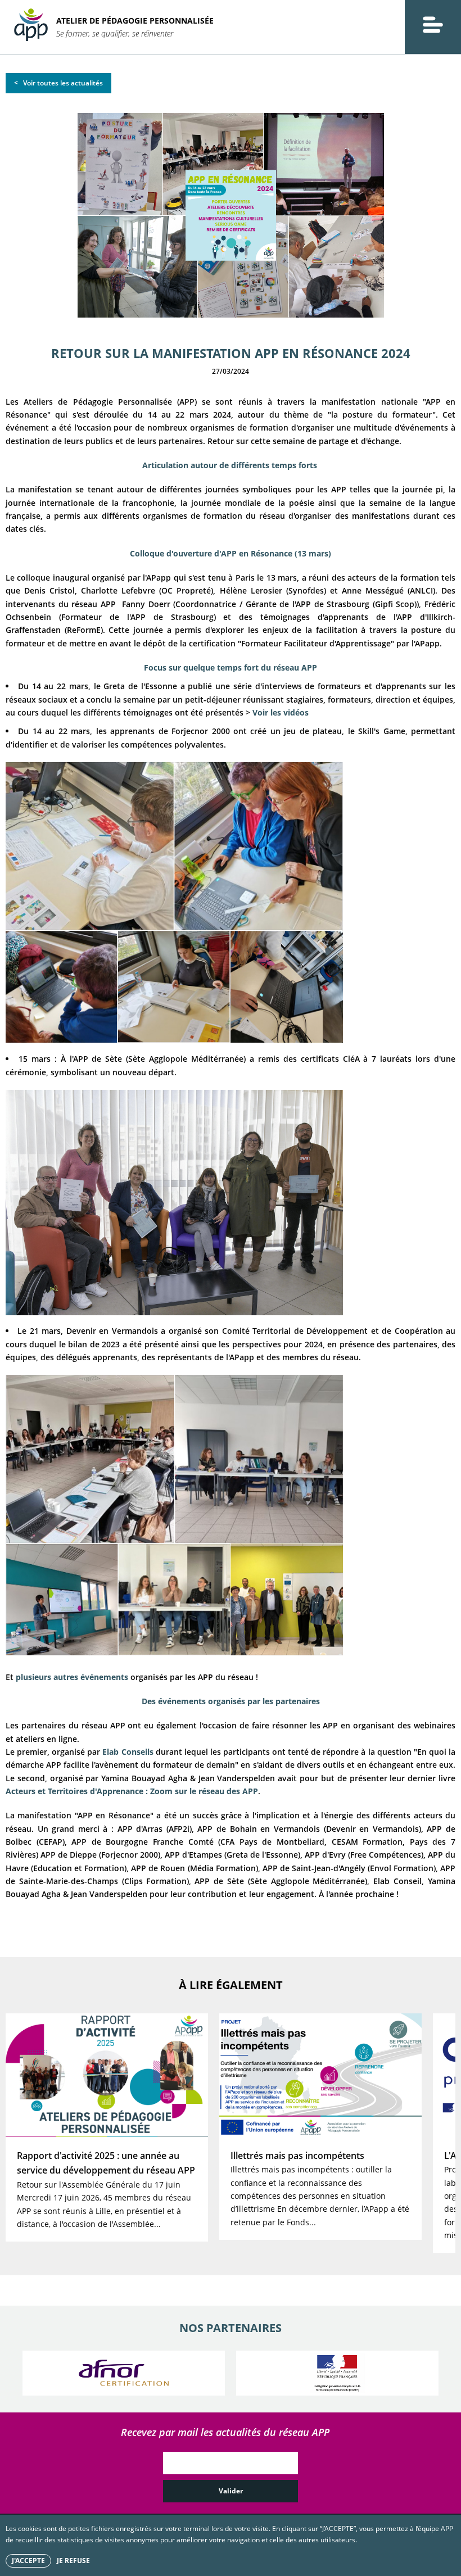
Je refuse (73, 2561)
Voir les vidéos (281, 712)
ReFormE (84, 630)
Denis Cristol (49, 590)
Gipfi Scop (395, 604)
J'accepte (28, 2561)
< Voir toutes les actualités (58, 83)
